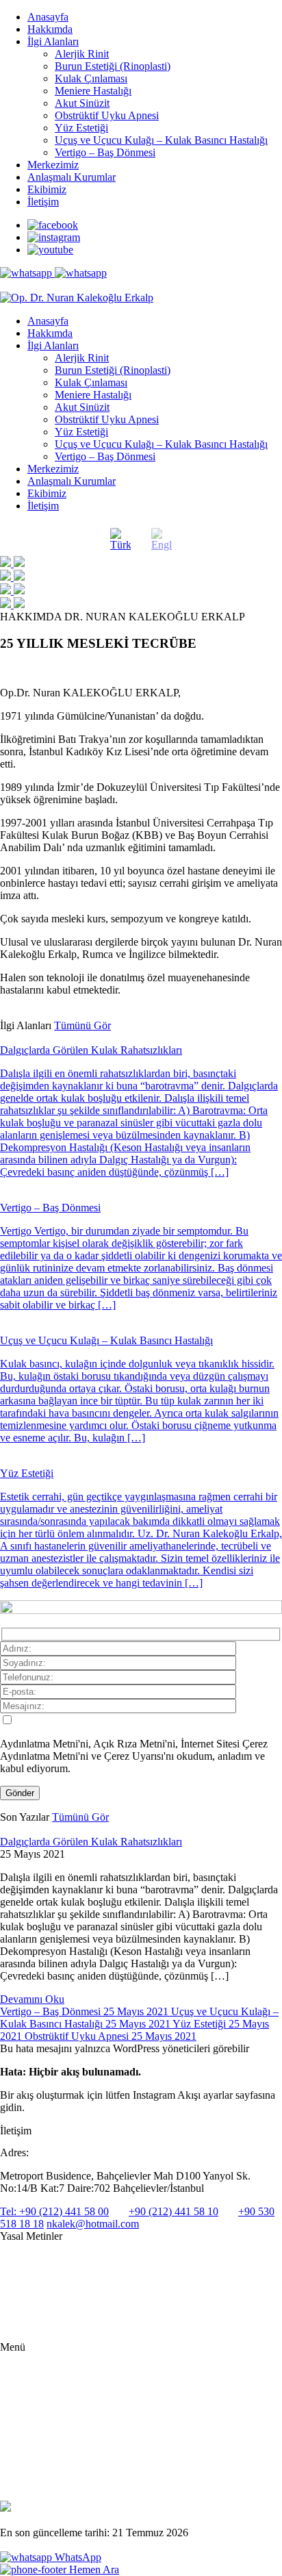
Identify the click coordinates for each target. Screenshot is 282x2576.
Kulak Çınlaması (91, 78)
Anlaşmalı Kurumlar (72, 177)
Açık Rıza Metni (32, 2282)
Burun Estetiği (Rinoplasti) (113, 66)
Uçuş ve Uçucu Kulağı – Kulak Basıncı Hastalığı (161, 140)
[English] (162, 540)
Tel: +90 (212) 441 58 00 (54, 2211)
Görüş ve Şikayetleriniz (71, 2474)
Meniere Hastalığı (93, 91)
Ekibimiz (47, 189)
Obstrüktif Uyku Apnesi (107, 115)
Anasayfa (48, 17)
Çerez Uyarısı (26, 2304)
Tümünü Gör (82, 1025)
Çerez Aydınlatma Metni (47, 2326)
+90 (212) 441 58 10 (174, 2211)
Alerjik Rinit (82, 54)
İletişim (43, 202)
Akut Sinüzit (82, 103)
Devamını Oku (32, 1999)
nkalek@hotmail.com (93, 2224)
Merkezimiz (53, 165)
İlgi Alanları (53, 41)
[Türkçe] (120, 540)
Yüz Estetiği (81, 128)
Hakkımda (50, 29)
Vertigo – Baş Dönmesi (105, 152)
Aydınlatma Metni (35, 2260)
